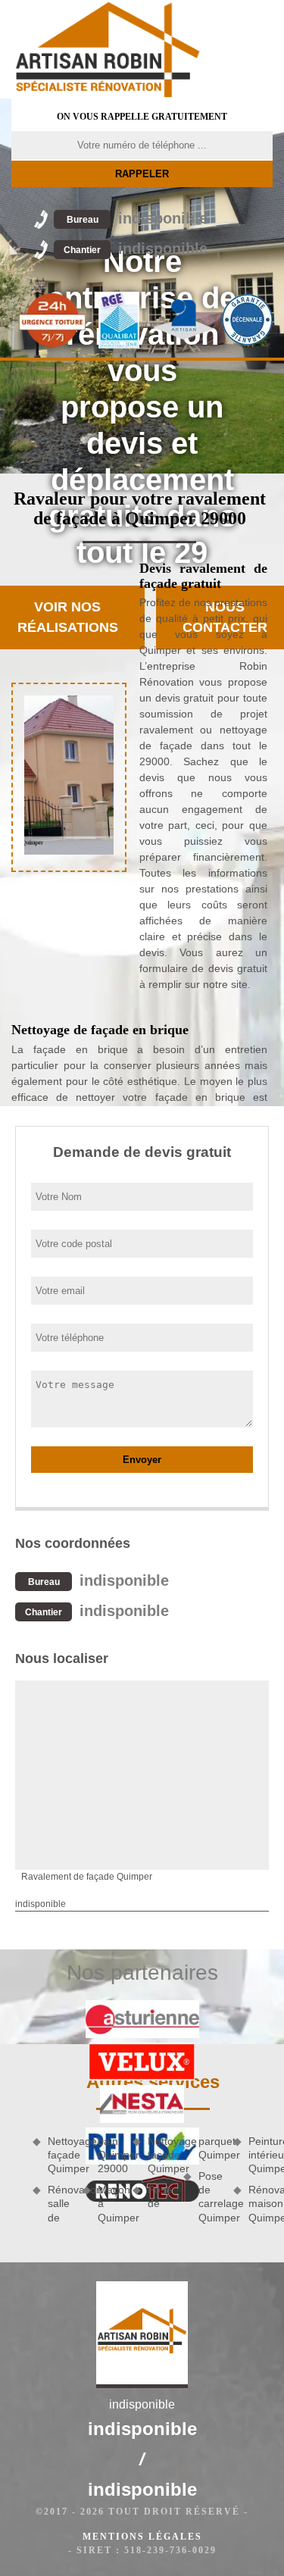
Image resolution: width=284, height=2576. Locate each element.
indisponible (137, 218)
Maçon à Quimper (110, 2203)
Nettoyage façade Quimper (60, 2155)
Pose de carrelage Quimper (211, 2197)
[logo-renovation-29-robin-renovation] (108, 49)
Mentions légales (142, 2537)
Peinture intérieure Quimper (261, 2155)
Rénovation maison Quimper (261, 2203)
